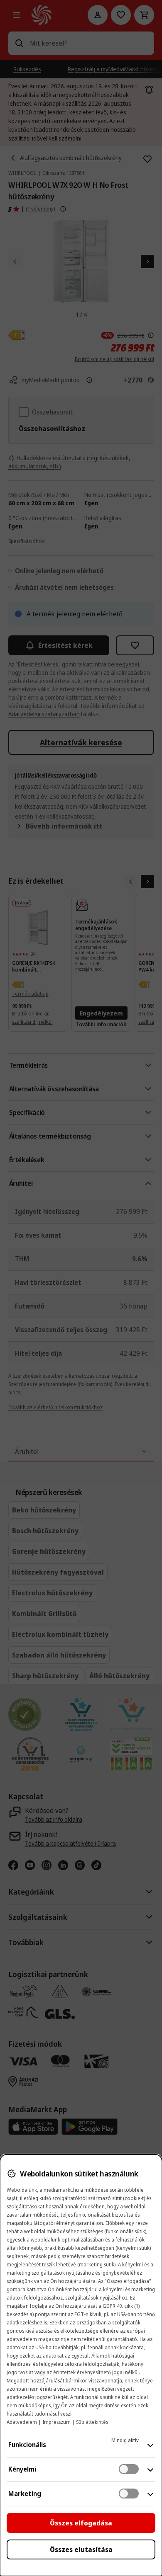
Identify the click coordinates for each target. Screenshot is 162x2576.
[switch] (129, 2469)
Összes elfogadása (81, 2523)
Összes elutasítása (81, 2549)
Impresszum (56, 2422)
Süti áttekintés (92, 2422)
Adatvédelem (22, 2422)
